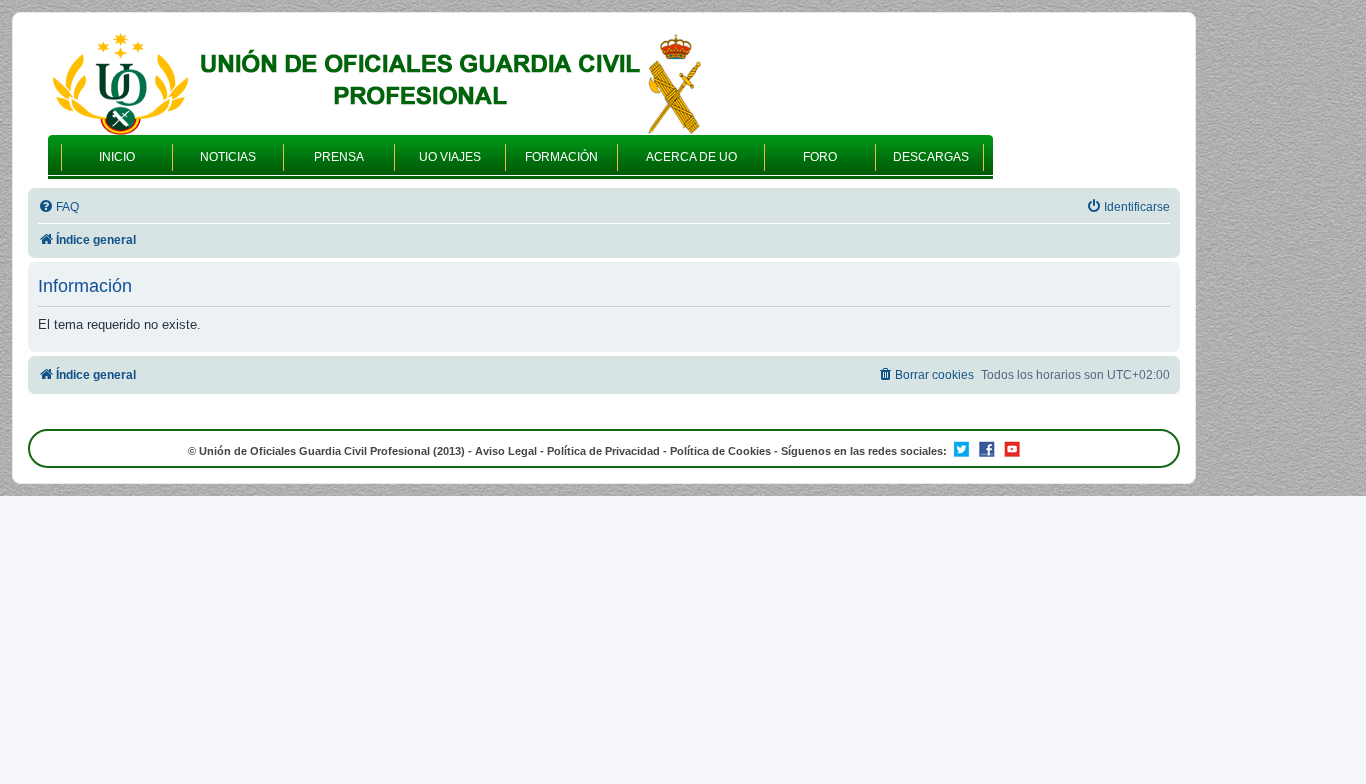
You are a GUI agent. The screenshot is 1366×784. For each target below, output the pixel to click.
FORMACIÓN (561, 157)
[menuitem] (58, 207)
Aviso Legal (506, 451)
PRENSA (339, 157)
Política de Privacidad (603, 451)
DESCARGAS (931, 157)
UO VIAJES (450, 157)
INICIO (117, 157)
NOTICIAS (228, 157)
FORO (820, 157)
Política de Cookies (720, 451)
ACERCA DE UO (691, 157)
